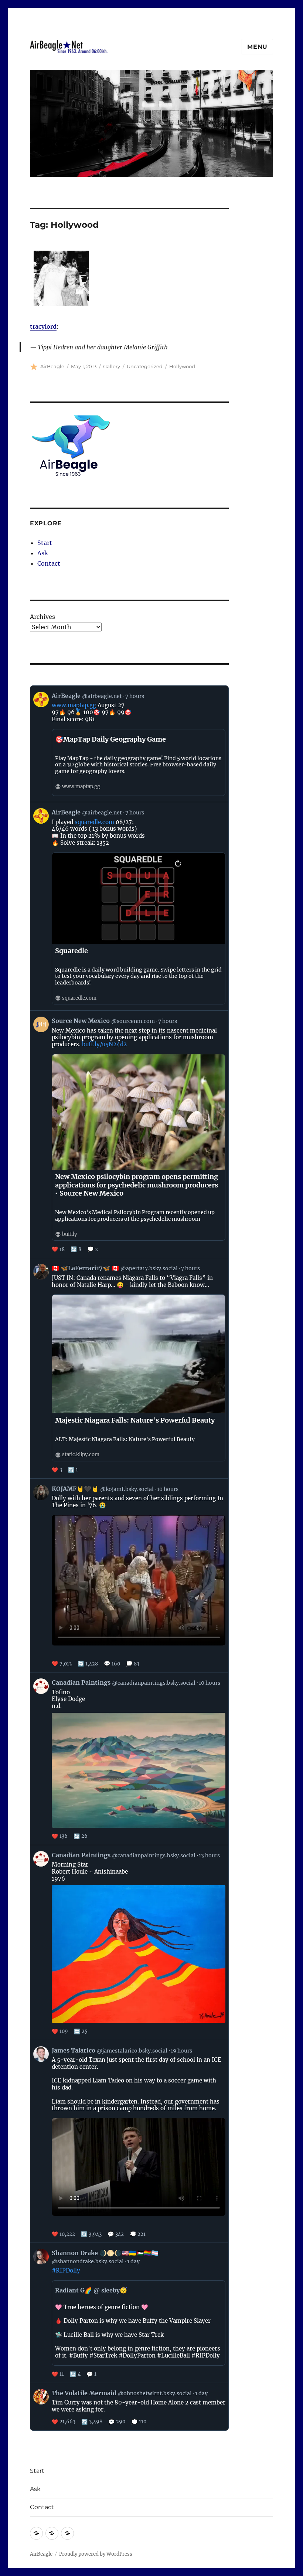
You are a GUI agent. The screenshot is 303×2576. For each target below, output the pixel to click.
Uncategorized (145, 366)
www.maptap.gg (74, 705)
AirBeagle (52, 366)
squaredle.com (94, 822)
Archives (42, 617)
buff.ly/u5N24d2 (104, 1044)
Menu (257, 47)
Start (45, 543)
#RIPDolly (66, 2270)
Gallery (112, 366)
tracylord (43, 326)
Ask (43, 553)
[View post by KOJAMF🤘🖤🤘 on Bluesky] (130, 1575)
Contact (49, 563)
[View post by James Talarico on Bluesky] (130, 2142)
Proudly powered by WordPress (96, 2554)
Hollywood (182, 366)
